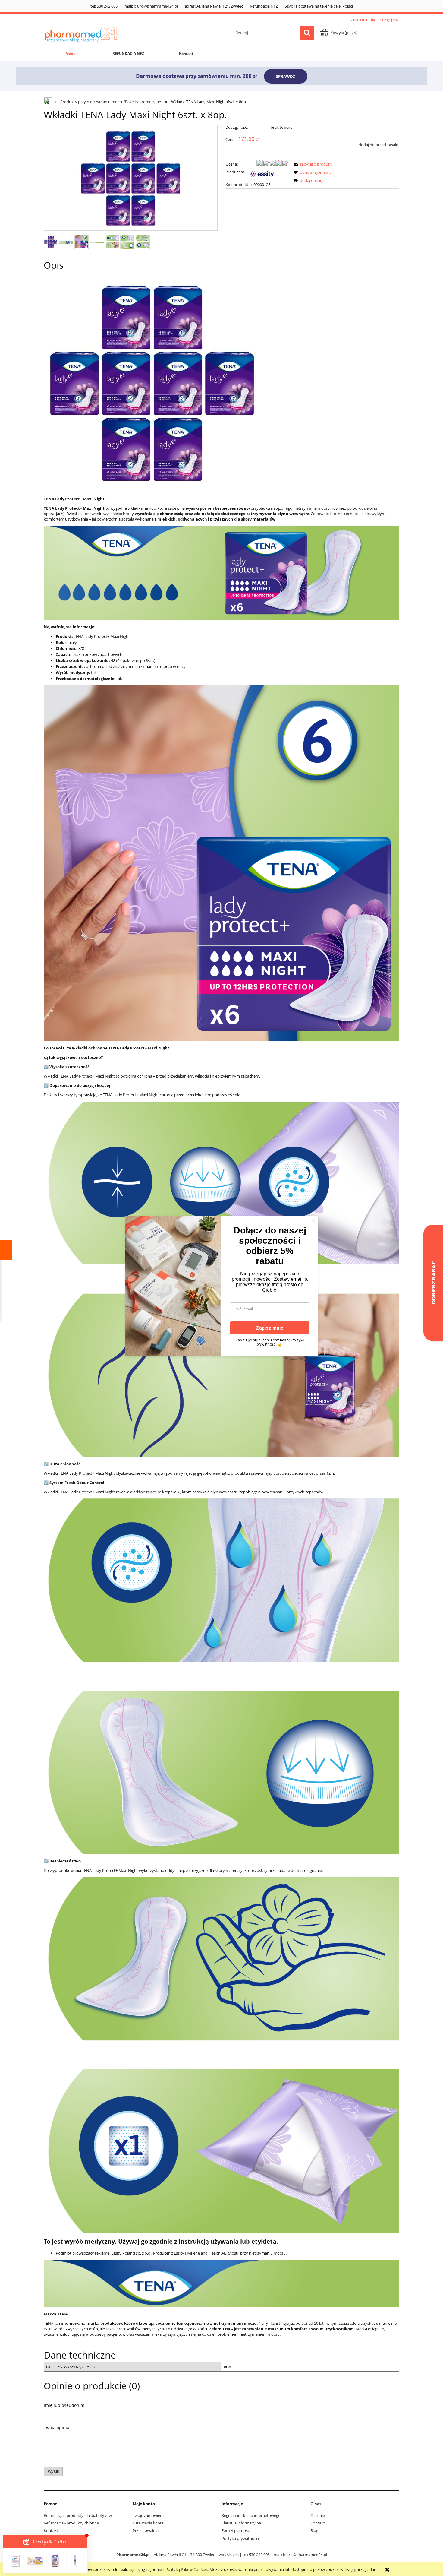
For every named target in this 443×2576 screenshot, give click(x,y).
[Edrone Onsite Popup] (222, 1288)
